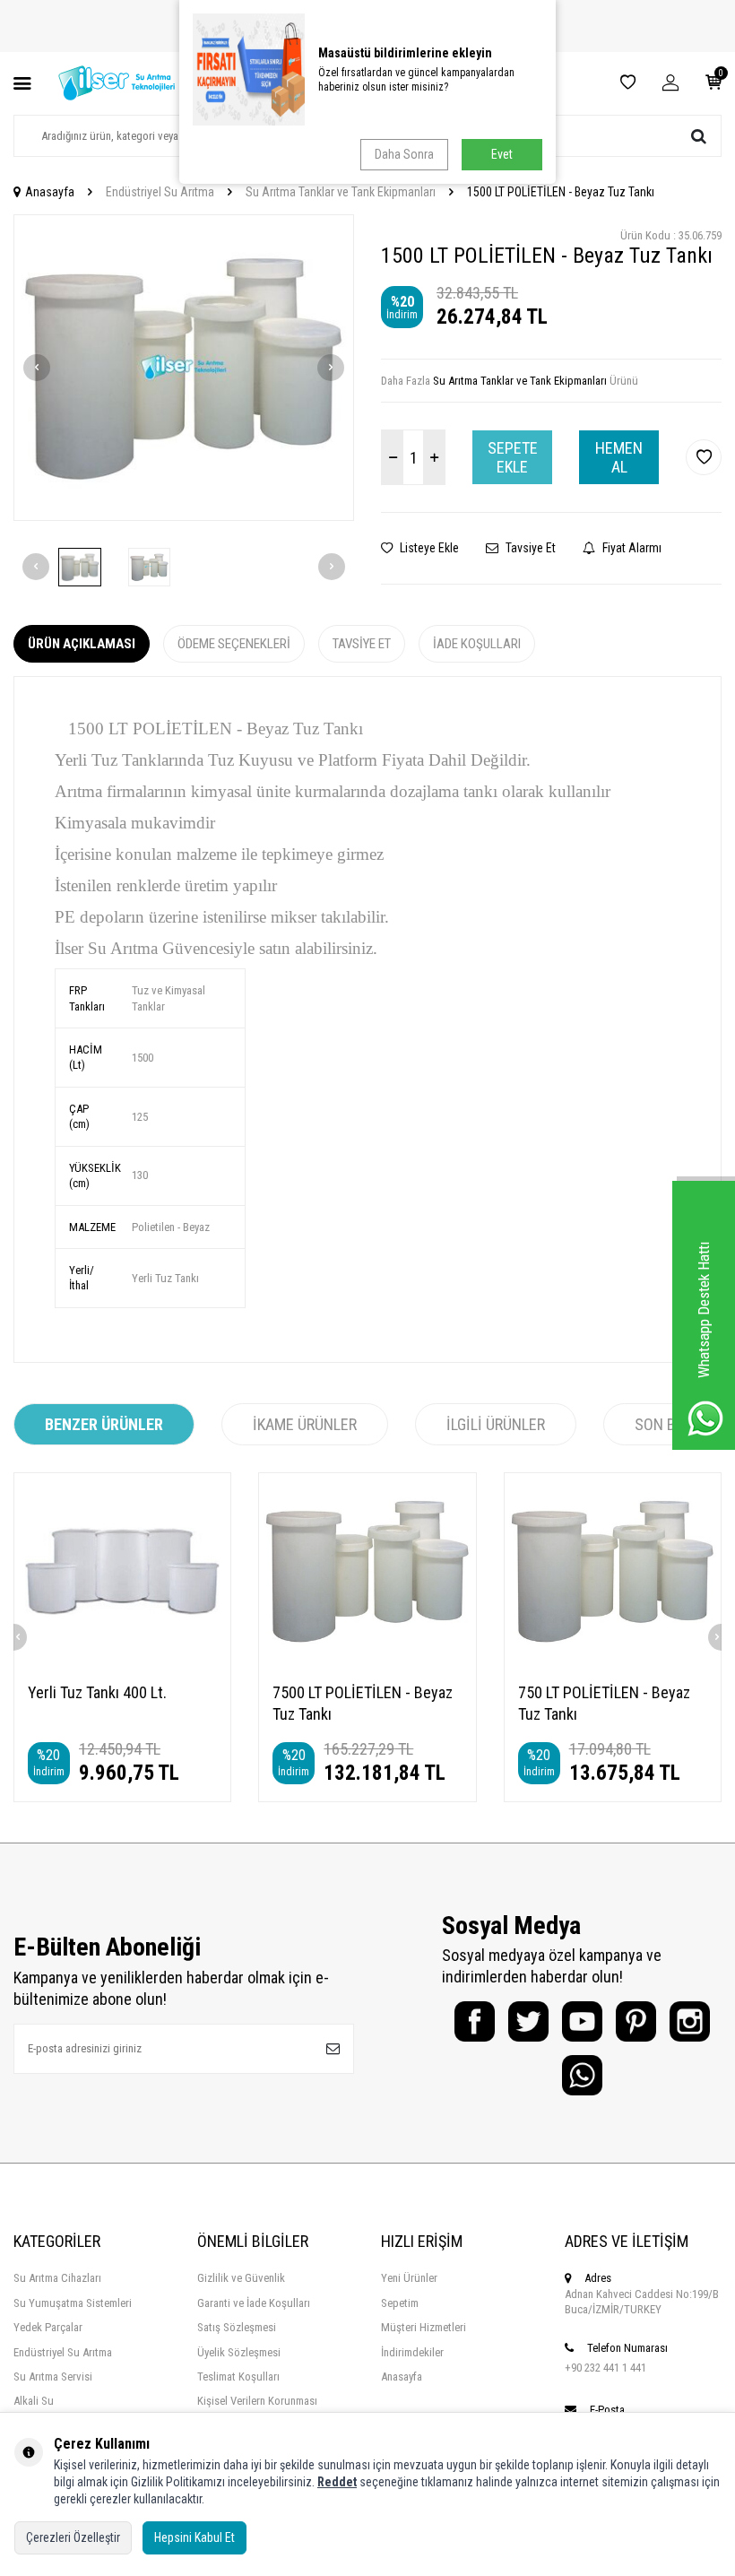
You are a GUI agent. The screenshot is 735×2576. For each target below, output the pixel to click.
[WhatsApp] (582, 2075)
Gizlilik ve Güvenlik (241, 2278)
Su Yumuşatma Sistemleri (73, 2303)
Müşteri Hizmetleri (424, 2327)
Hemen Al (619, 458)
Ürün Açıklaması (82, 644)
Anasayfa (50, 192)
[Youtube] (582, 2021)
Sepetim (400, 2303)
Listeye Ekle (428, 548)
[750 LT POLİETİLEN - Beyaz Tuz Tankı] (613, 1570)
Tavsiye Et (529, 548)
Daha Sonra (404, 154)
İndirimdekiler (412, 2352)
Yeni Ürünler (409, 2278)
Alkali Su (34, 2401)
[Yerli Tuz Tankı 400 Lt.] (122, 1570)
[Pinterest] (636, 2021)
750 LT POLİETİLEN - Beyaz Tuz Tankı (604, 1703)
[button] (37, 368)
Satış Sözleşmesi (237, 2327)
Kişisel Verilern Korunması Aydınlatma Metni (257, 2408)
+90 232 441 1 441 (605, 2368)
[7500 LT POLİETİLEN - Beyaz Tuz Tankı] (367, 1570)
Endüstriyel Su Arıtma (160, 192)
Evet (502, 154)
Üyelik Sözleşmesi (239, 2352)
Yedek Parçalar (48, 2327)
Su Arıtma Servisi (53, 2377)
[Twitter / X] (528, 2021)
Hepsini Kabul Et (195, 2537)
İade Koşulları (477, 644)
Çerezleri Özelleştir (73, 2537)
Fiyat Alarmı (631, 548)
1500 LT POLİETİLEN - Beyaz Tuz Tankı (561, 192)
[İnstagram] (690, 2021)
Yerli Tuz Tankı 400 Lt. (97, 1692)
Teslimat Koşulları (238, 2377)
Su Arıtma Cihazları (57, 2278)
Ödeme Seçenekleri (234, 644)
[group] (184, 368)
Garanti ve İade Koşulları (254, 2303)
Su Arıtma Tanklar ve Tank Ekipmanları (341, 192)
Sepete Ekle (513, 458)
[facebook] (475, 2021)
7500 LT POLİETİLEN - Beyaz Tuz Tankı (363, 1703)
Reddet (337, 2482)
